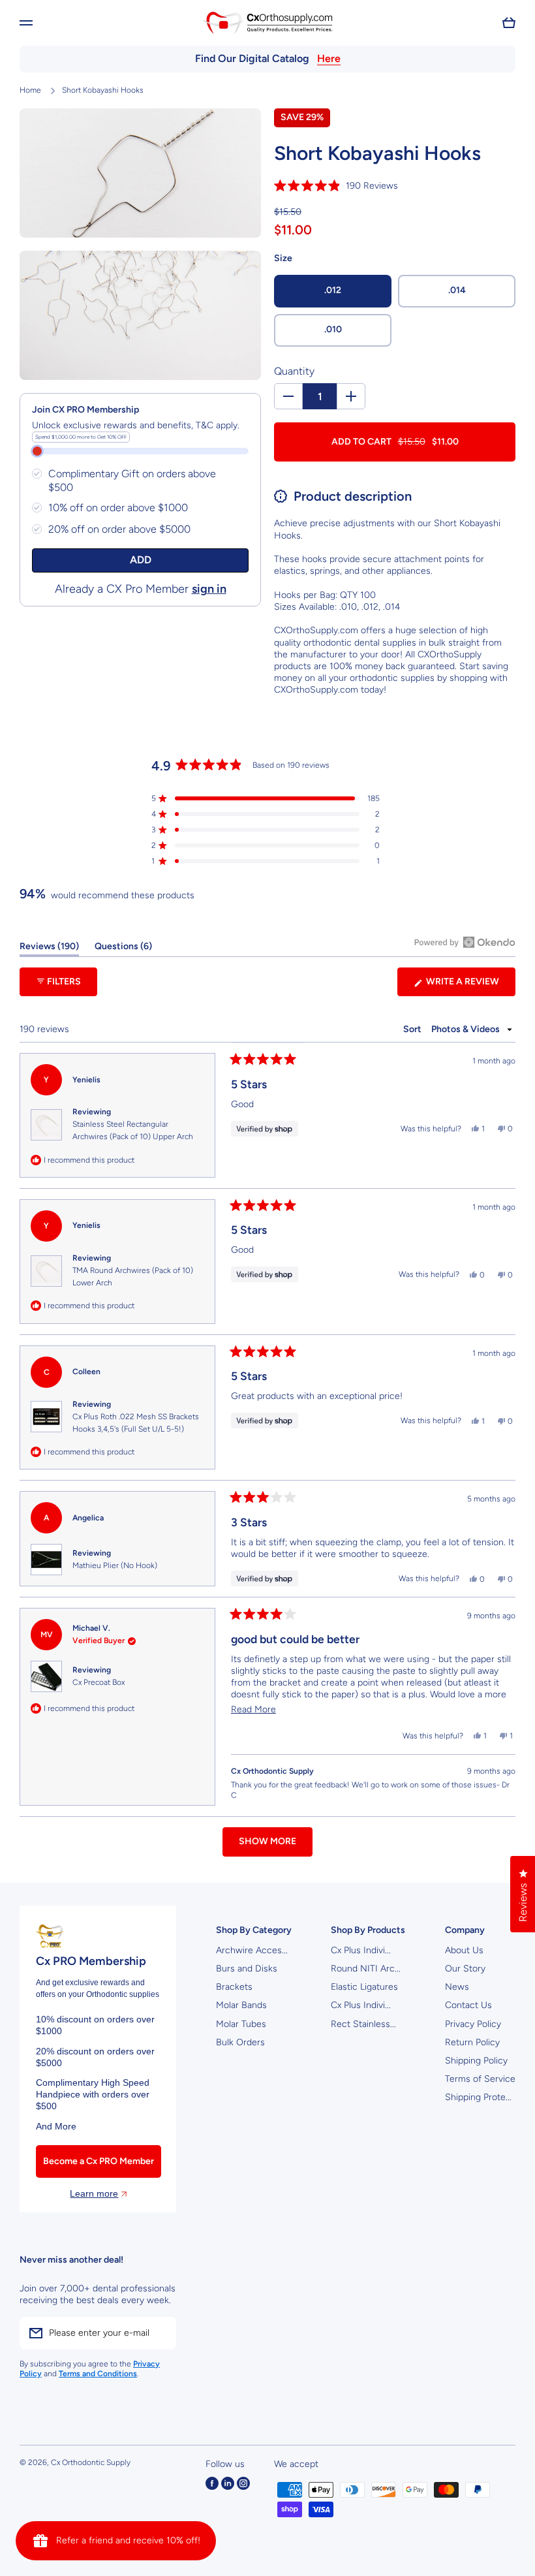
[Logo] (267, 23)
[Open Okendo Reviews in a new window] (465, 942)
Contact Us (468, 2005)
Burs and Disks (247, 1969)
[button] (509, 23)
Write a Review (470, 986)
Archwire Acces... (252, 1950)
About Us (464, 1950)
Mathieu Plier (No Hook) (115, 1565)
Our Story (465, 1969)
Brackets (234, 1987)
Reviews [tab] (49, 949)
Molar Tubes (241, 2024)
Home (30, 90)
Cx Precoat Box (99, 1682)
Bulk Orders (240, 2042)
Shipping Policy (476, 2061)
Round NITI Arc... (366, 1969)
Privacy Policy (473, 2024)
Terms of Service (480, 2079)
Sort (413, 1029)
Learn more (94, 2193)
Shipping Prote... (478, 2097)
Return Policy (472, 2042)
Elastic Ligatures (364, 1987)
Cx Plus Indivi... (361, 1950)
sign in (209, 589)
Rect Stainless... (363, 2024)
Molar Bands (241, 2005)
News (457, 1987)
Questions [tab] (123, 949)
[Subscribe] (160, 2333)
